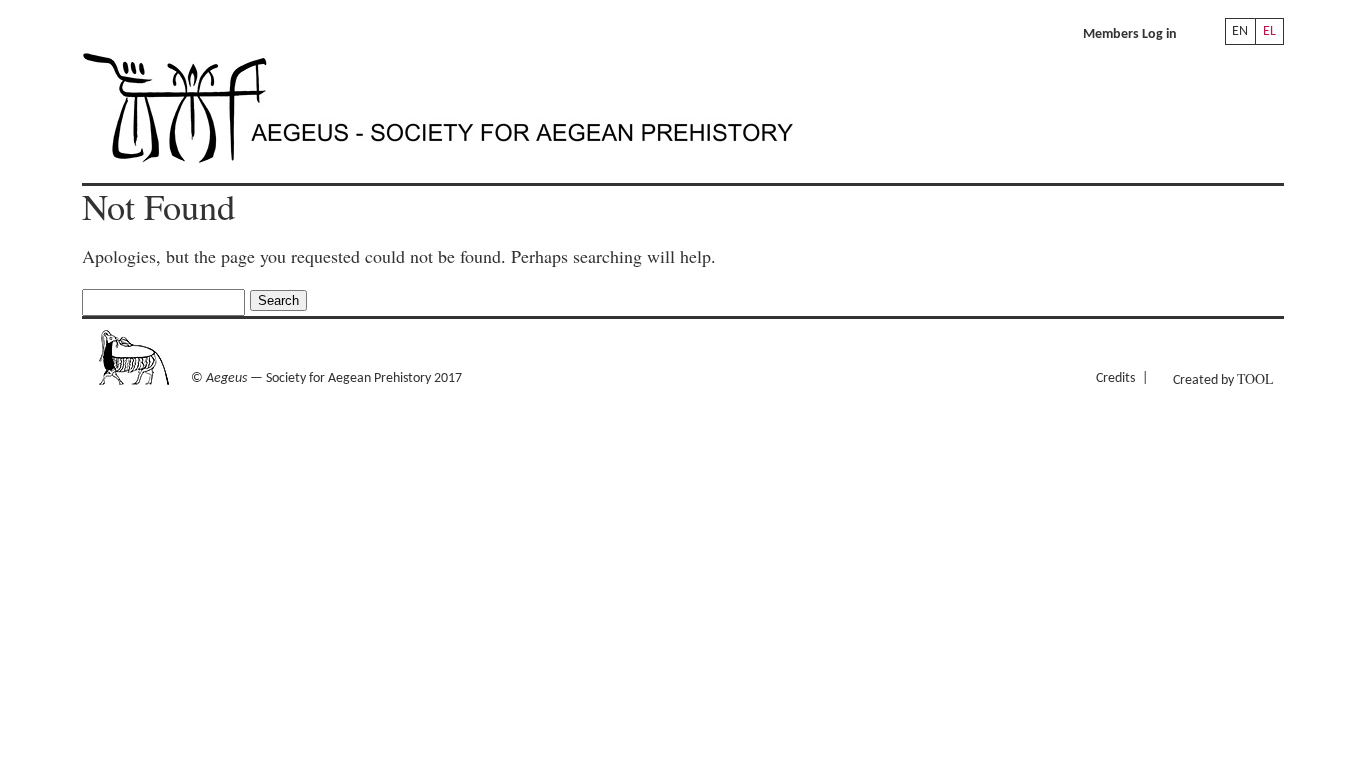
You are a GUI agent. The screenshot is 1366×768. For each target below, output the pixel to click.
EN (1240, 31)
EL (1269, 31)
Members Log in (1130, 34)
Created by (1223, 378)
